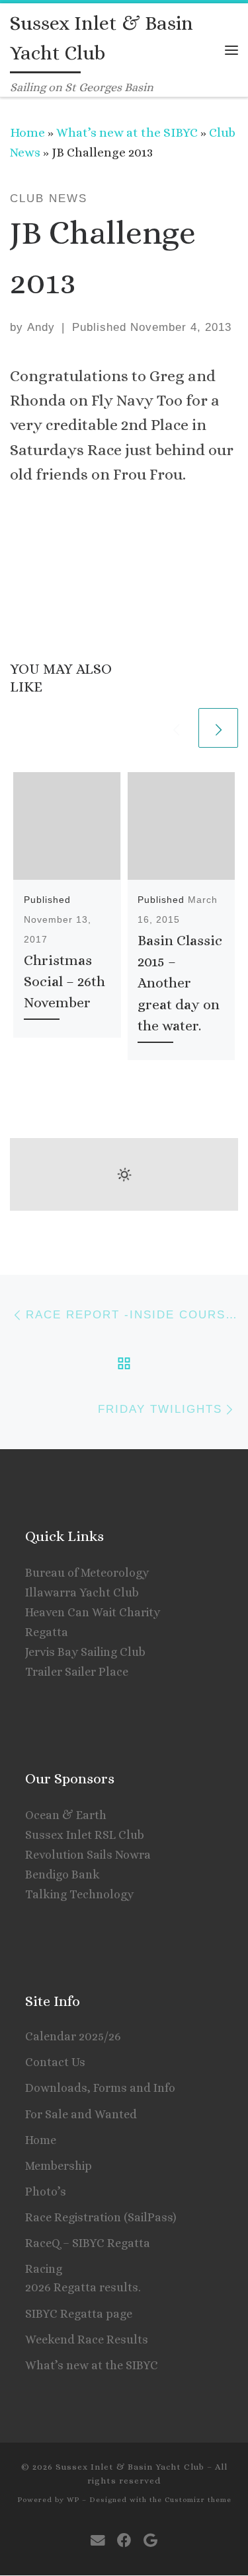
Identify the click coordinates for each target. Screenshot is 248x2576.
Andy (41, 327)
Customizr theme (198, 2500)
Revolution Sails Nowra (88, 1855)
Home (27, 132)
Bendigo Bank (62, 1875)
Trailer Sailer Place (77, 1672)
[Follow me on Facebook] (124, 2541)
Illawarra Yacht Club (82, 1592)
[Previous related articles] (176, 728)
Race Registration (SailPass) (101, 2217)
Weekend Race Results (87, 2340)
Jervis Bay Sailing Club (85, 1652)
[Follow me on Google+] (150, 2541)
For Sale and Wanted (81, 2114)
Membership (59, 2166)
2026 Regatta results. (83, 2287)
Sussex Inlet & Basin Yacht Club (130, 2467)
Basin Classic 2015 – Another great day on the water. (180, 983)
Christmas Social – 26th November (64, 982)
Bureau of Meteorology (87, 1573)
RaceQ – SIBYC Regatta (88, 2243)
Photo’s (46, 2192)
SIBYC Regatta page (79, 2314)
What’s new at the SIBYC (127, 132)
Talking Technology (79, 1894)
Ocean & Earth (66, 1815)
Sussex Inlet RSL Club (85, 1835)
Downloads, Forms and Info (100, 2088)
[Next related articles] (218, 728)
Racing (44, 2269)
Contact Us (55, 2062)
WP (73, 2500)
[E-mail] (98, 2541)
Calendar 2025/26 (73, 2036)
